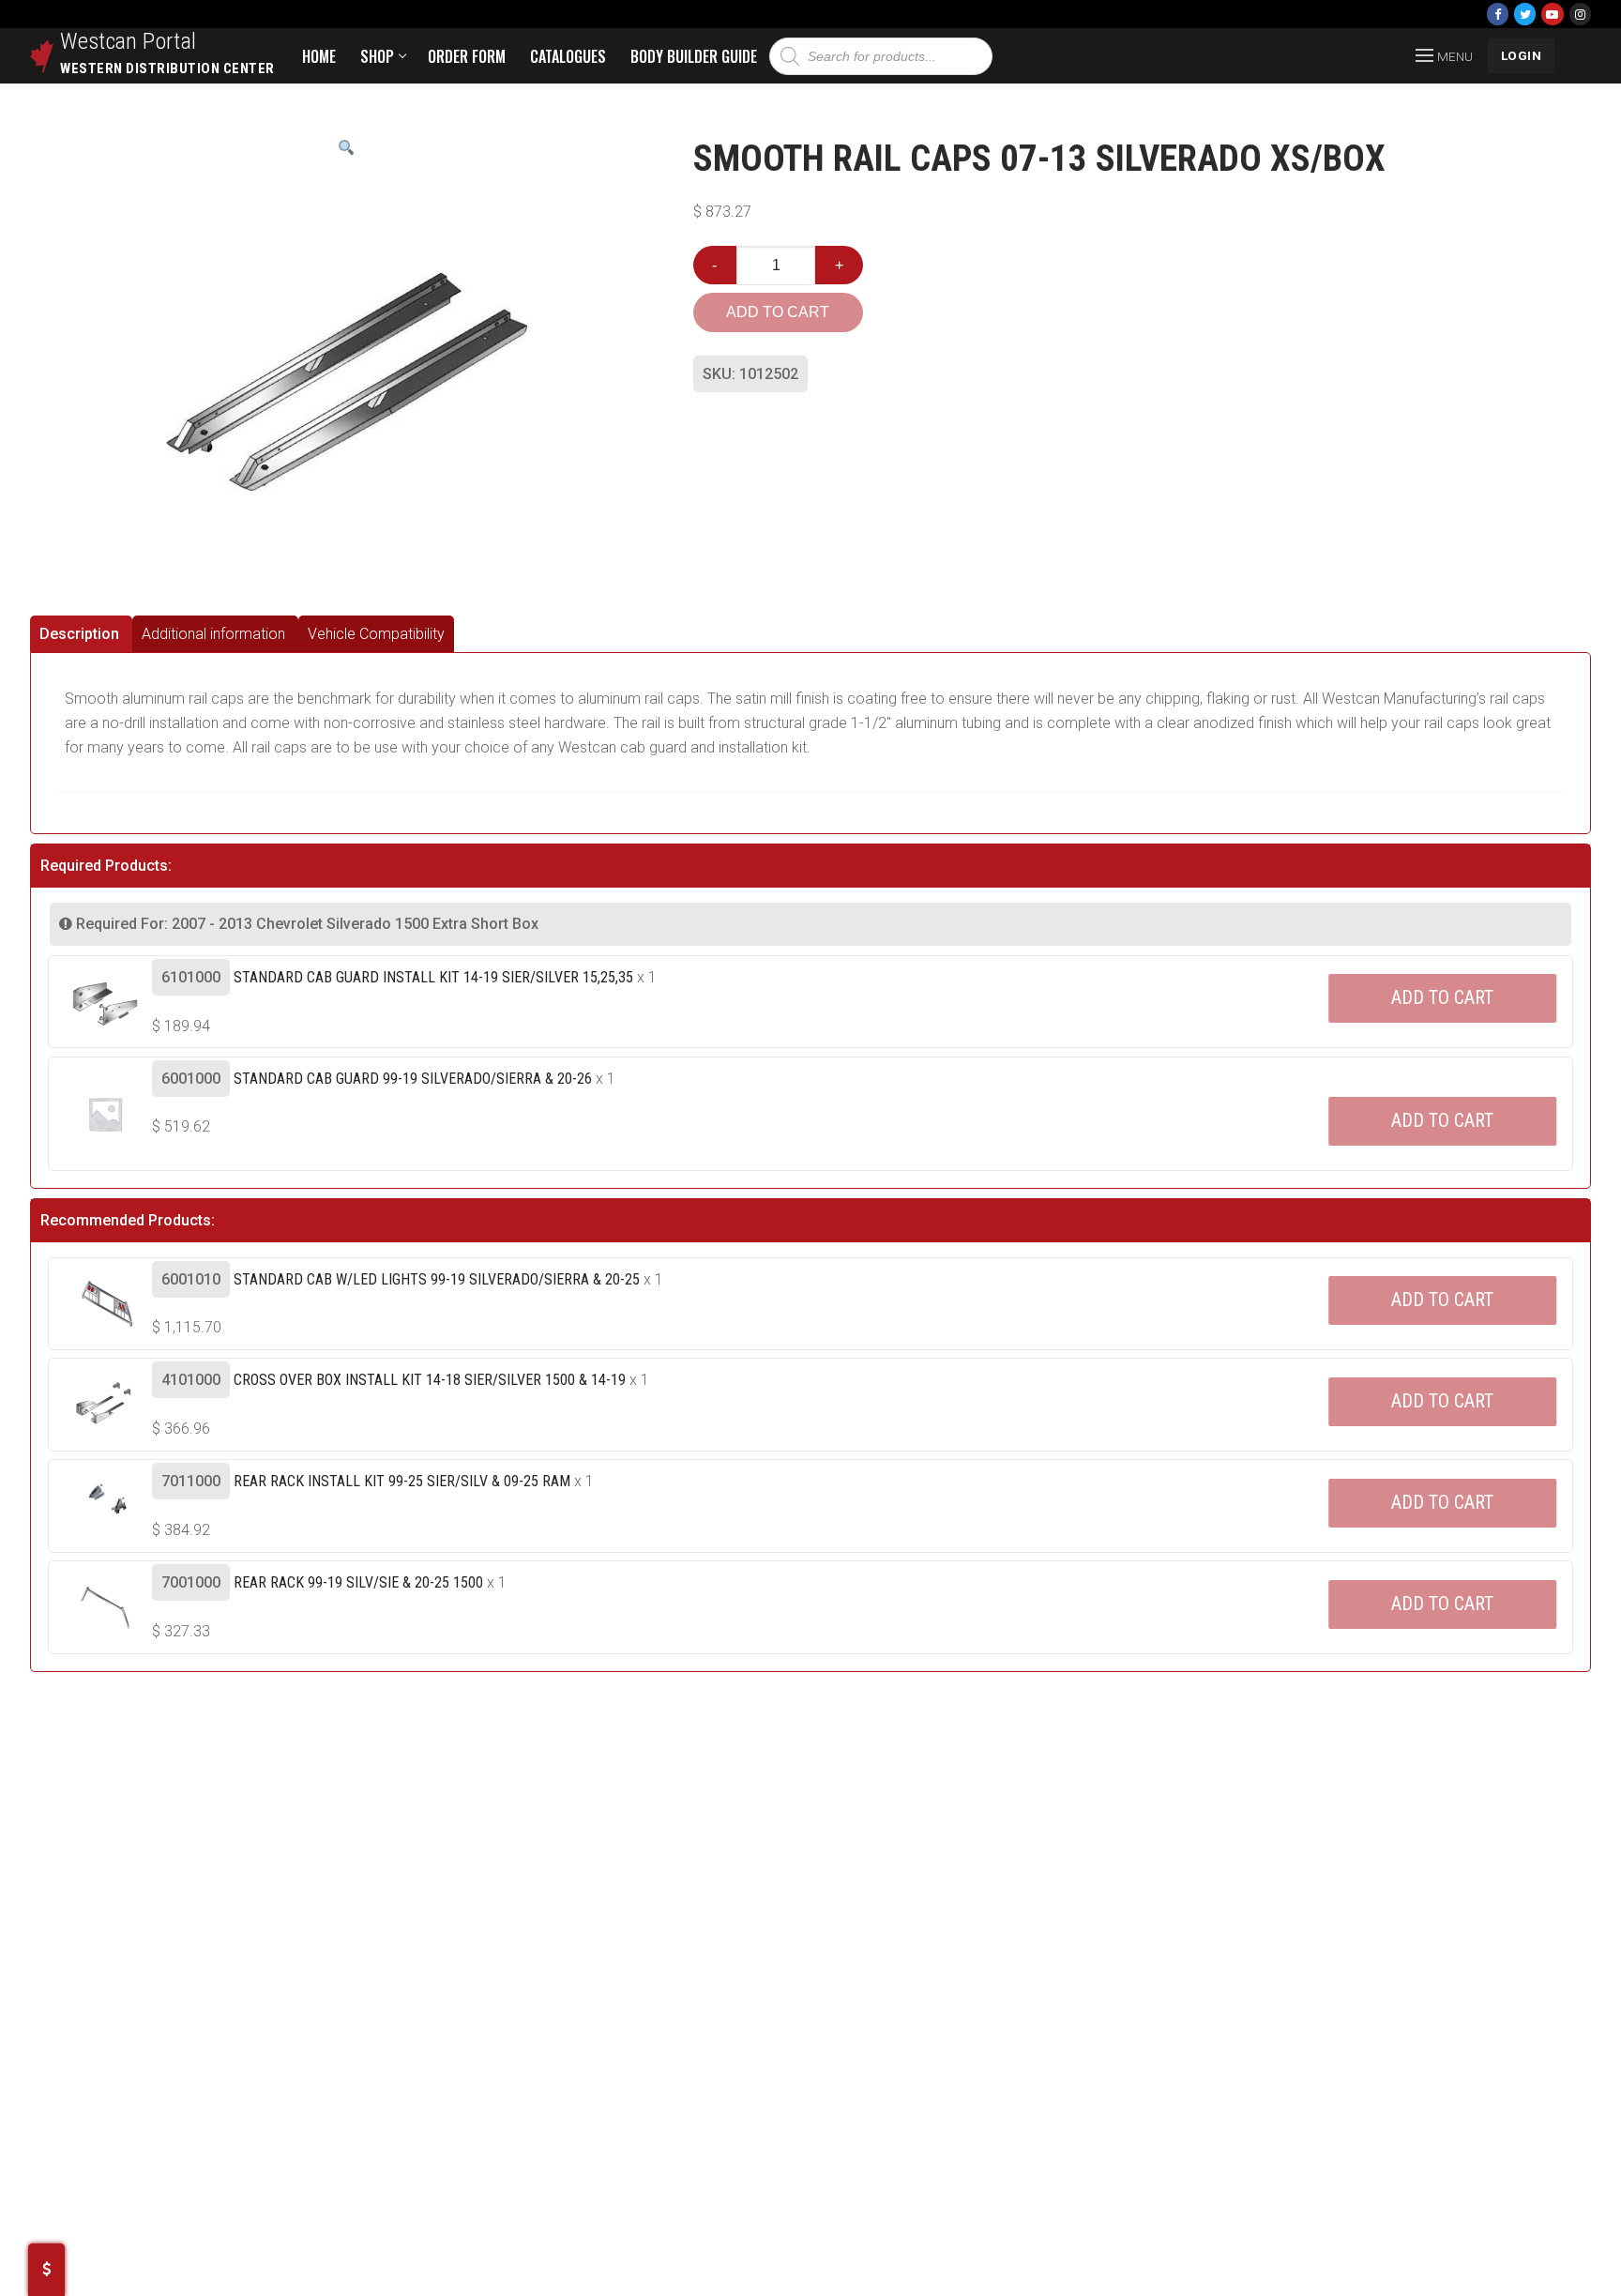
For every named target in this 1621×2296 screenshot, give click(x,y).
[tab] (81, 634)
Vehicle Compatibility (376, 634)
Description (79, 634)
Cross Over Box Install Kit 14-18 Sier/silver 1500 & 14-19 (430, 1380)
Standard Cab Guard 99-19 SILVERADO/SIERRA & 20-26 (413, 1079)
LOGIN (1522, 55)
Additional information (213, 634)
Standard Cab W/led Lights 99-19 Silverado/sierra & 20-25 (437, 1279)
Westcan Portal (129, 41)
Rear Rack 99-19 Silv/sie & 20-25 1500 (358, 1582)
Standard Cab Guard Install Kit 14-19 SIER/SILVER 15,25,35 (433, 977)
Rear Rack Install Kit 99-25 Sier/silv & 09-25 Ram (402, 1481)
